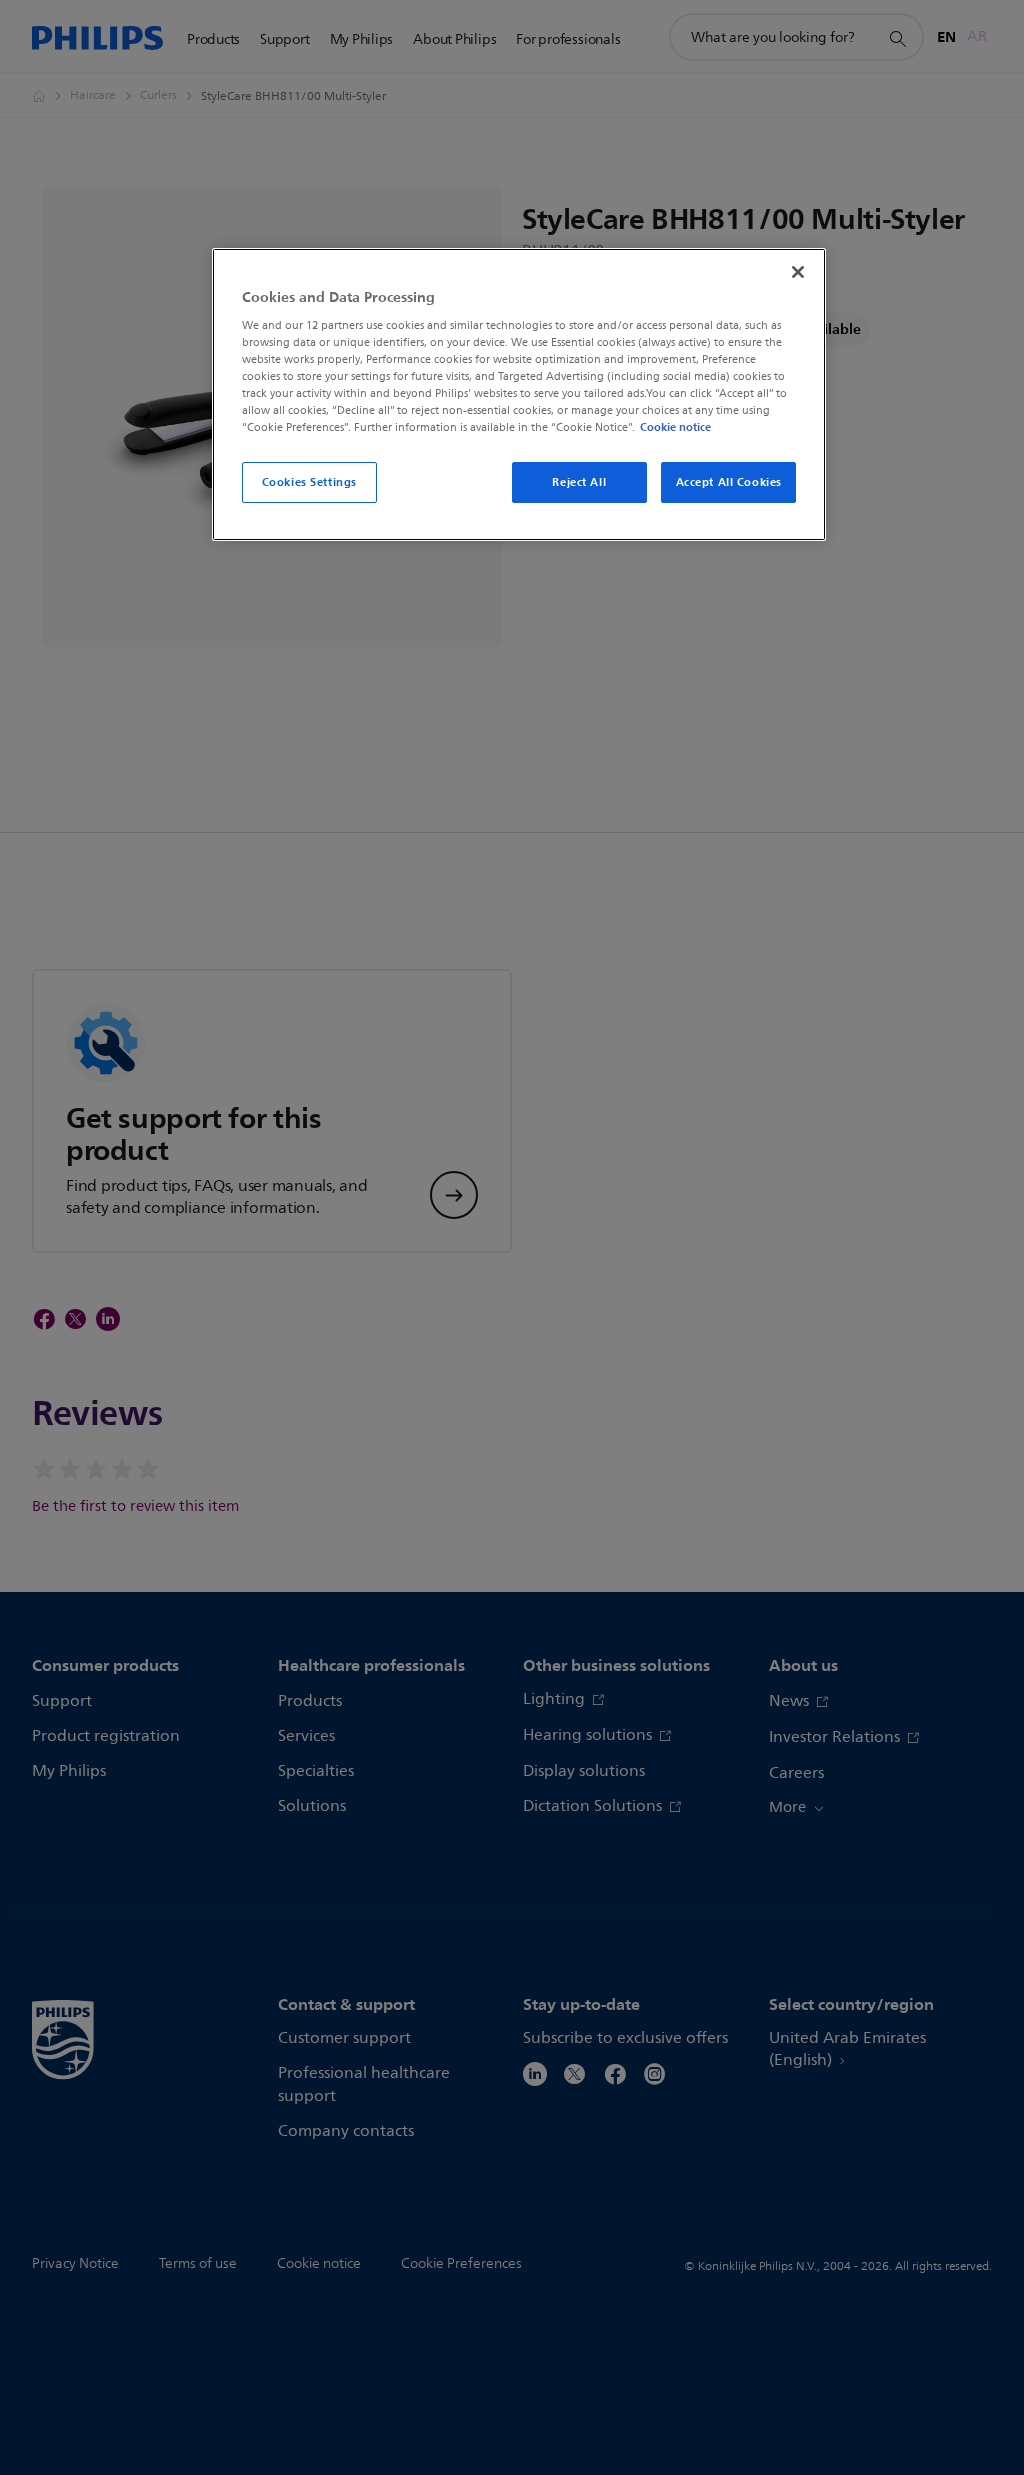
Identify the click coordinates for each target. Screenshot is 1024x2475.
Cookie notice (675, 427)
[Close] (798, 272)
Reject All (579, 482)
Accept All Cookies (729, 482)
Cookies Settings (309, 482)
